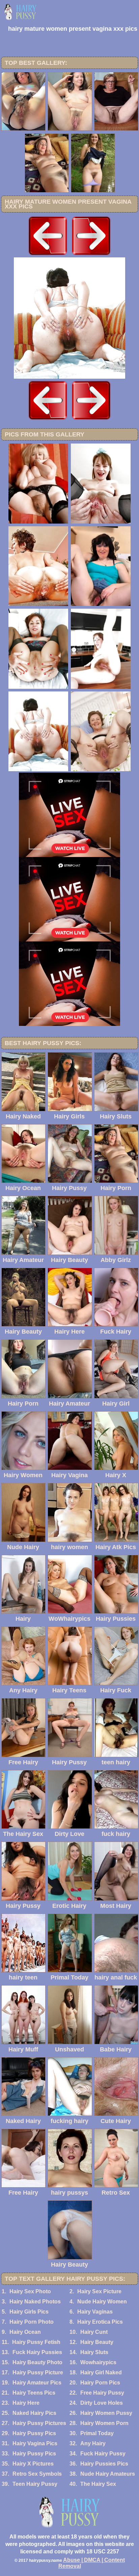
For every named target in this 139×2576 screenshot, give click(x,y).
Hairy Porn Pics (100, 2383)
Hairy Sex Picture (99, 2291)
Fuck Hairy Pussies (37, 2352)
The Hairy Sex (98, 2484)
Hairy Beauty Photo (37, 2362)
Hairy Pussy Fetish (36, 2342)
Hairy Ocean (25, 2332)
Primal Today (97, 2433)
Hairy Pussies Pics (104, 2464)
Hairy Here (26, 2403)
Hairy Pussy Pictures (39, 2423)
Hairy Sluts (94, 2352)
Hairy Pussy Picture (38, 2372)
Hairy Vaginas (95, 2312)
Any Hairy (93, 2443)
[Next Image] (91, 256)
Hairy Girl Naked (101, 2372)
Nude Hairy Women (102, 2302)
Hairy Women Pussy (106, 2413)
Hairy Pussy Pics (34, 2433)
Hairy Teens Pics (34, 2393)
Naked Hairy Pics (34, 2413)
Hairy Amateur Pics (37, 2383)
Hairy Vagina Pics (35, 2443)
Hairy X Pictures (33, 2464)
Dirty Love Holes (102, 2403)
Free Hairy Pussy (102, 2393)
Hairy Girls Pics (29, 2312)
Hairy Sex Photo (30, 2291)
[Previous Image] (48, 256)
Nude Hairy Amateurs (108, 2474)
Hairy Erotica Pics (100, 2322)
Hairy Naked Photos (35, 2302)
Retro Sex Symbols (37, 2474)
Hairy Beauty (97, 2342)
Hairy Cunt (94, 2332)
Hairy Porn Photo (32, 2322)
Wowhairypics (98, 2362)
